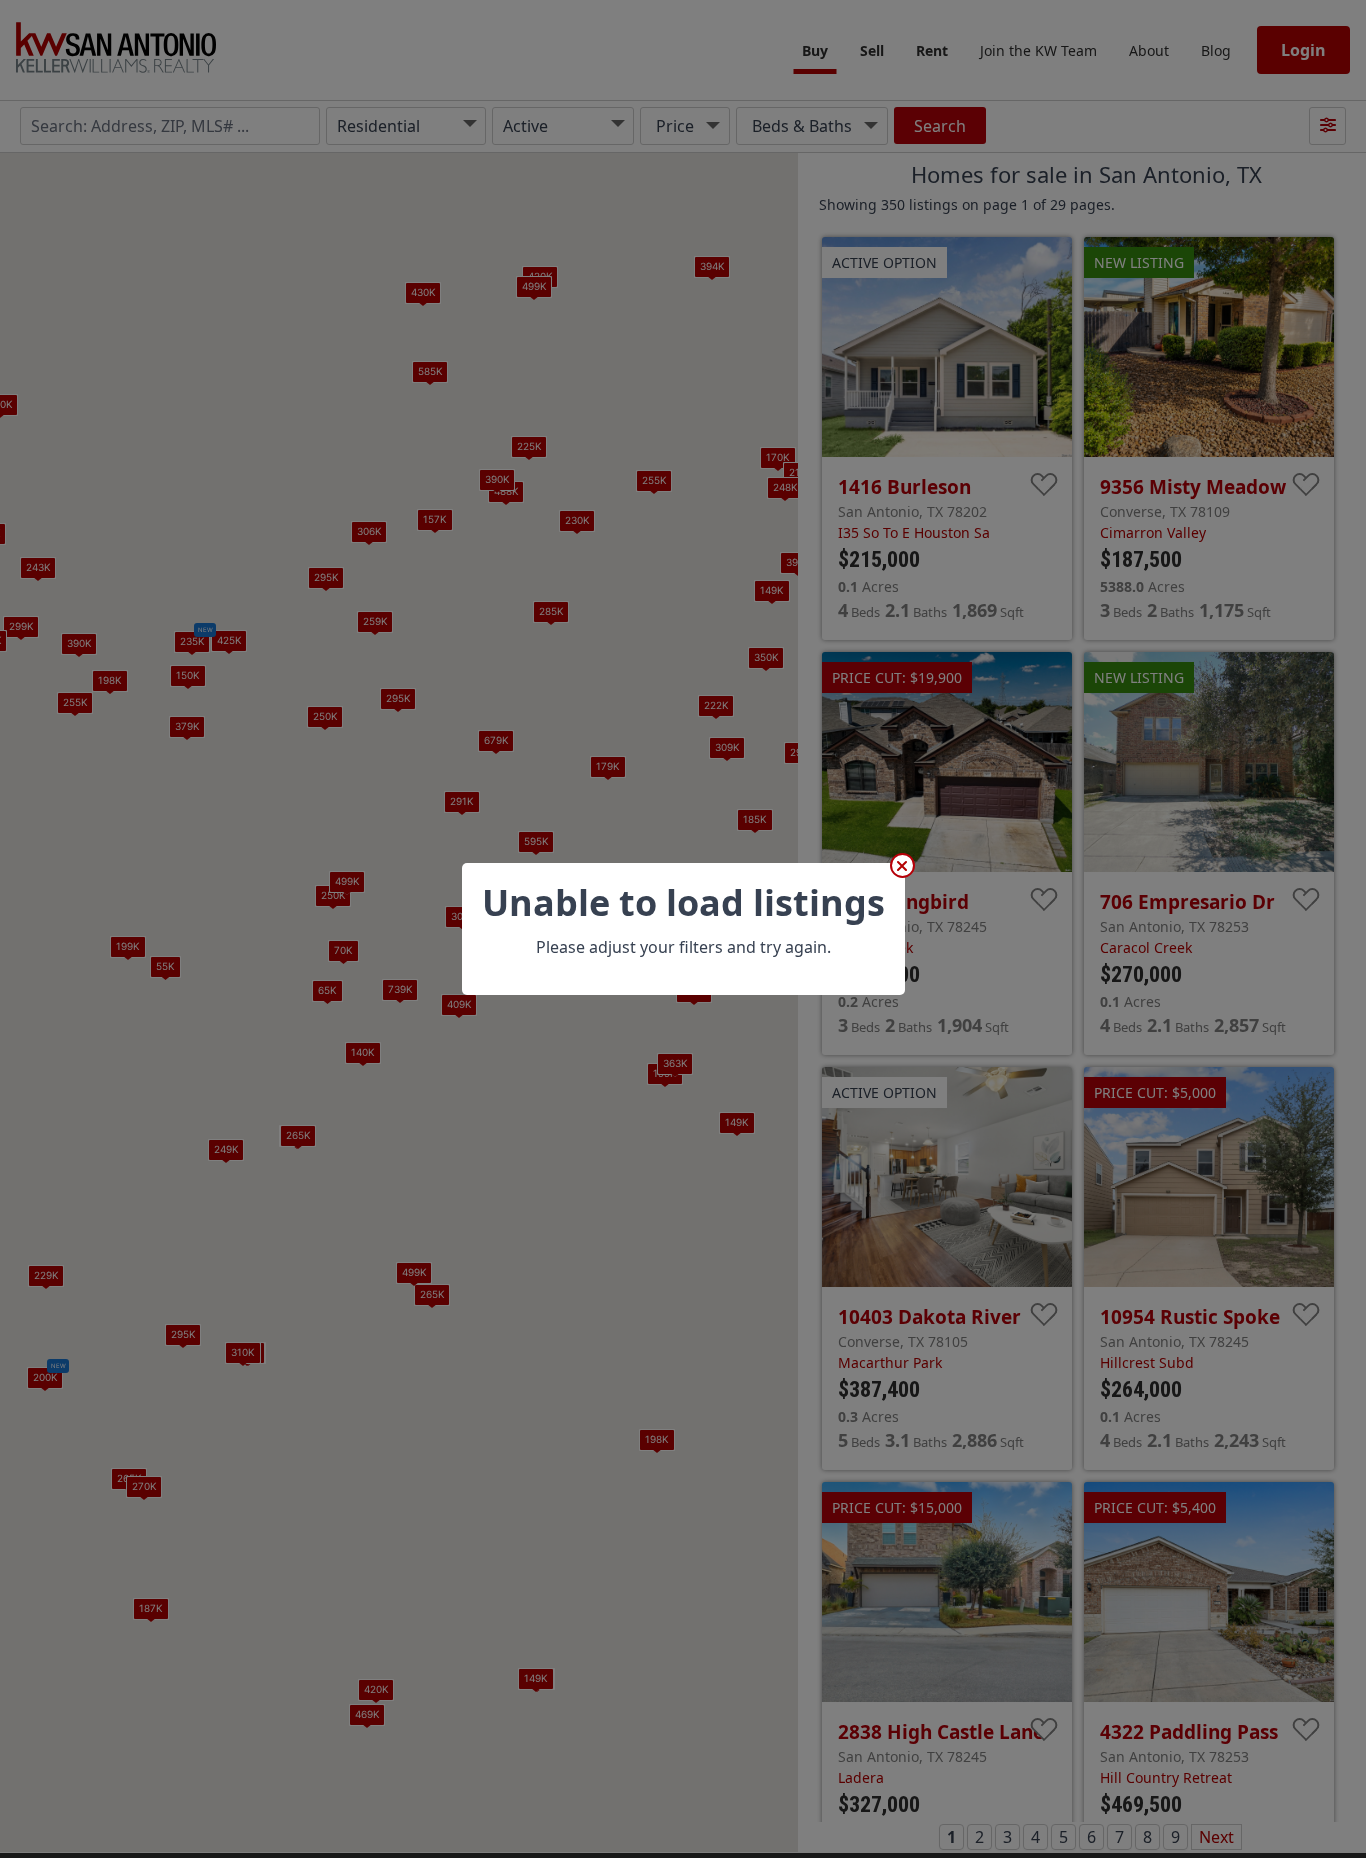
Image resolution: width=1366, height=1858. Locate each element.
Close (902, 865)
